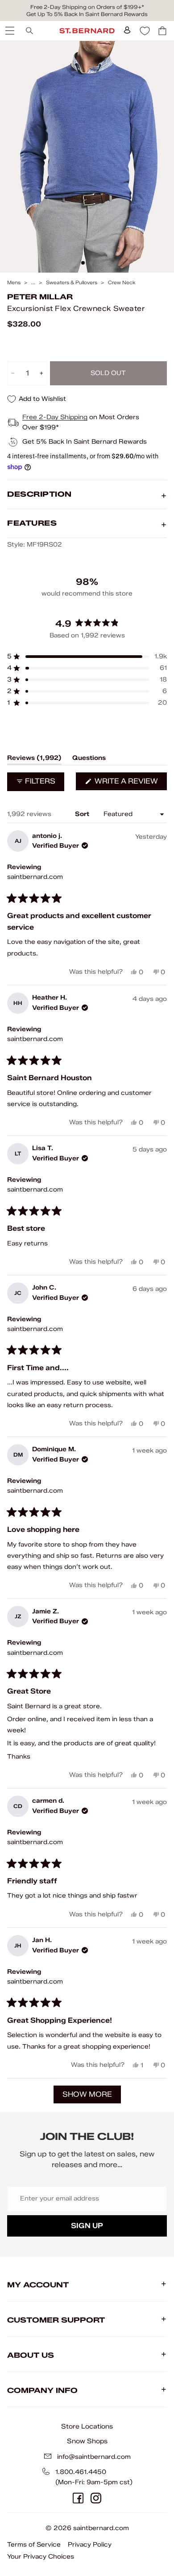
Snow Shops (87, 2441)
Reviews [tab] (34, 759)
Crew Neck (122, 283)
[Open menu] (9, 31)
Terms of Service (34, 2545)
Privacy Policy (90, 2545)
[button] (87, 657)
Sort (83, 814)
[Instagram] (96, 2498)
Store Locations (87, 2426)
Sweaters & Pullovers (72, 283)
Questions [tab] (89, 759)
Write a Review (130, 783)
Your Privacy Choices (41, 2557)
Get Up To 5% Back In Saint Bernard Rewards (87, 14)
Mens (14, 283)
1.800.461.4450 (81, 2472)
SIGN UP (87, 2226)
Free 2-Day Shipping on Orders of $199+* (87, 7)
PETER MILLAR (40, 297)
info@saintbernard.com (94, 2457)
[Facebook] (78, 2498)
